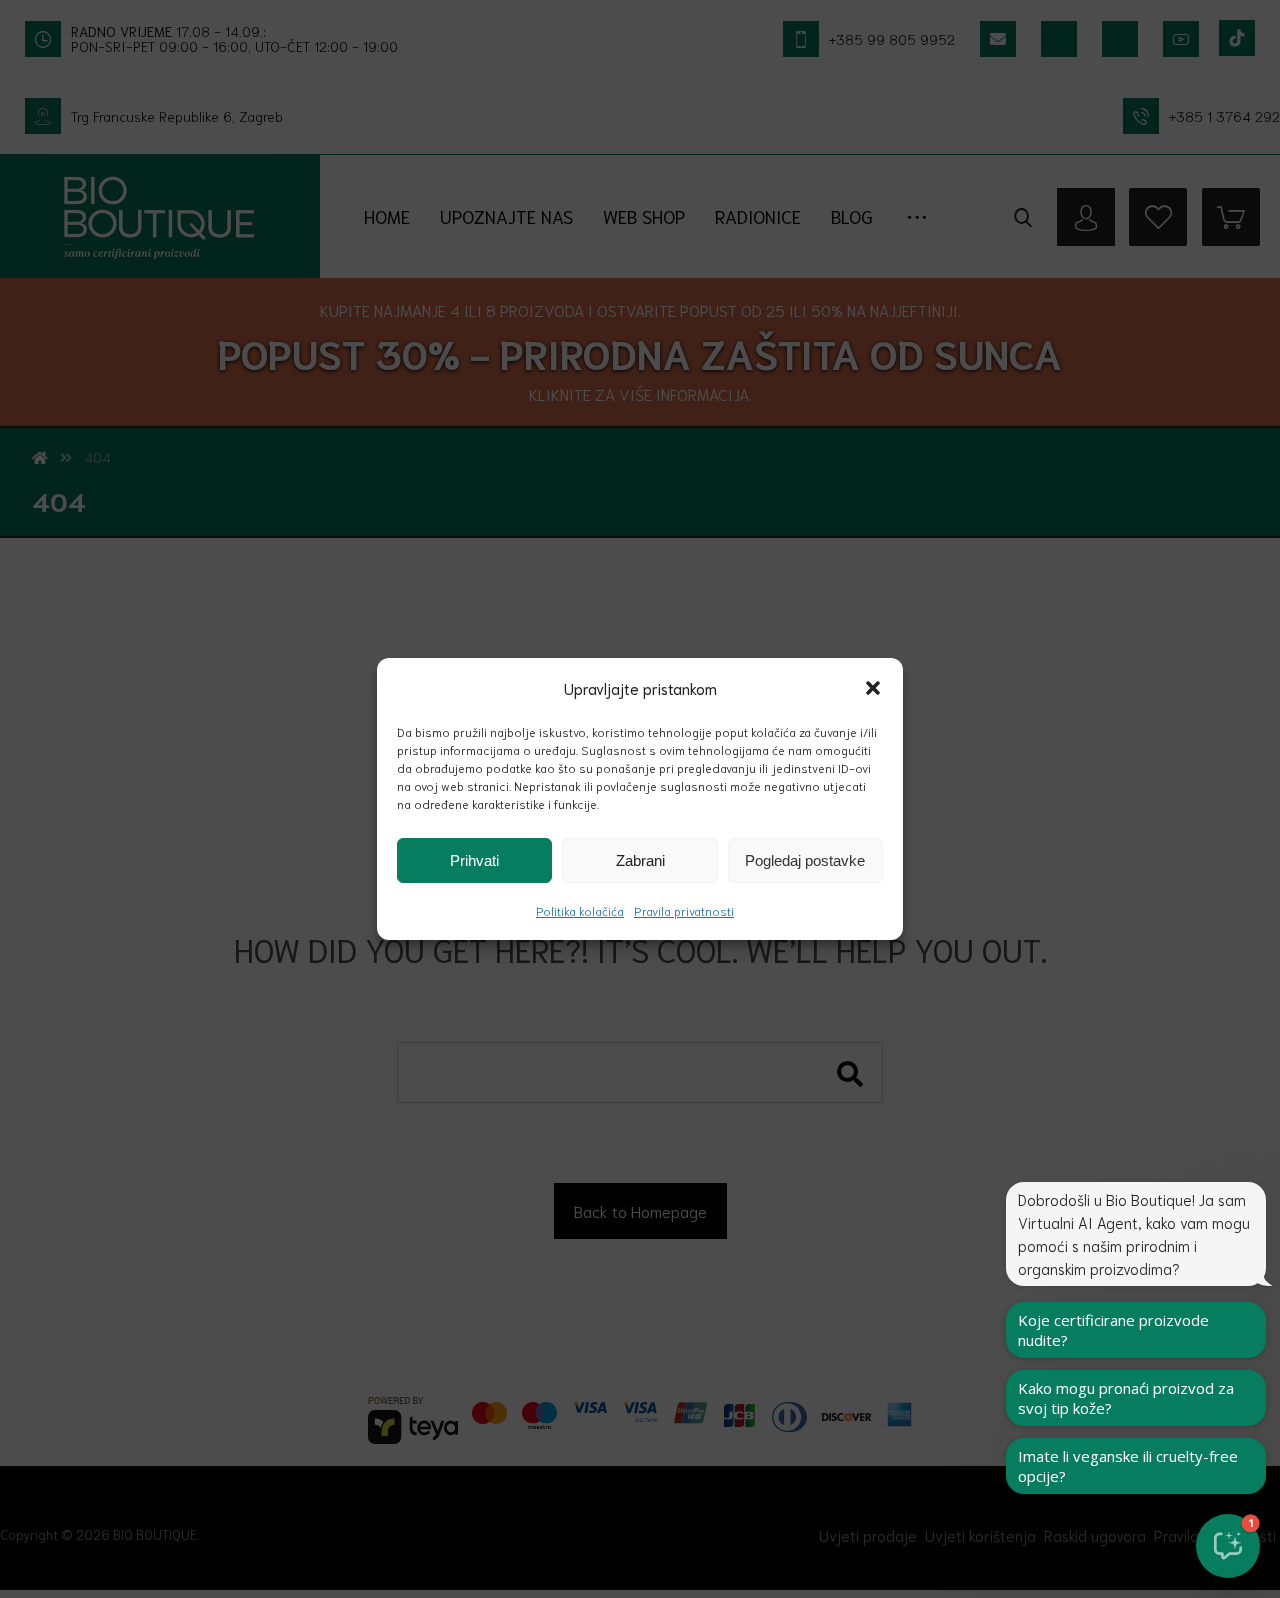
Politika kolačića (580, 910)
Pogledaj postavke (805, 860)
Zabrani (640, 860)
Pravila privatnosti (684, 910)
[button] (873, 688)
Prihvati (474, 860)
